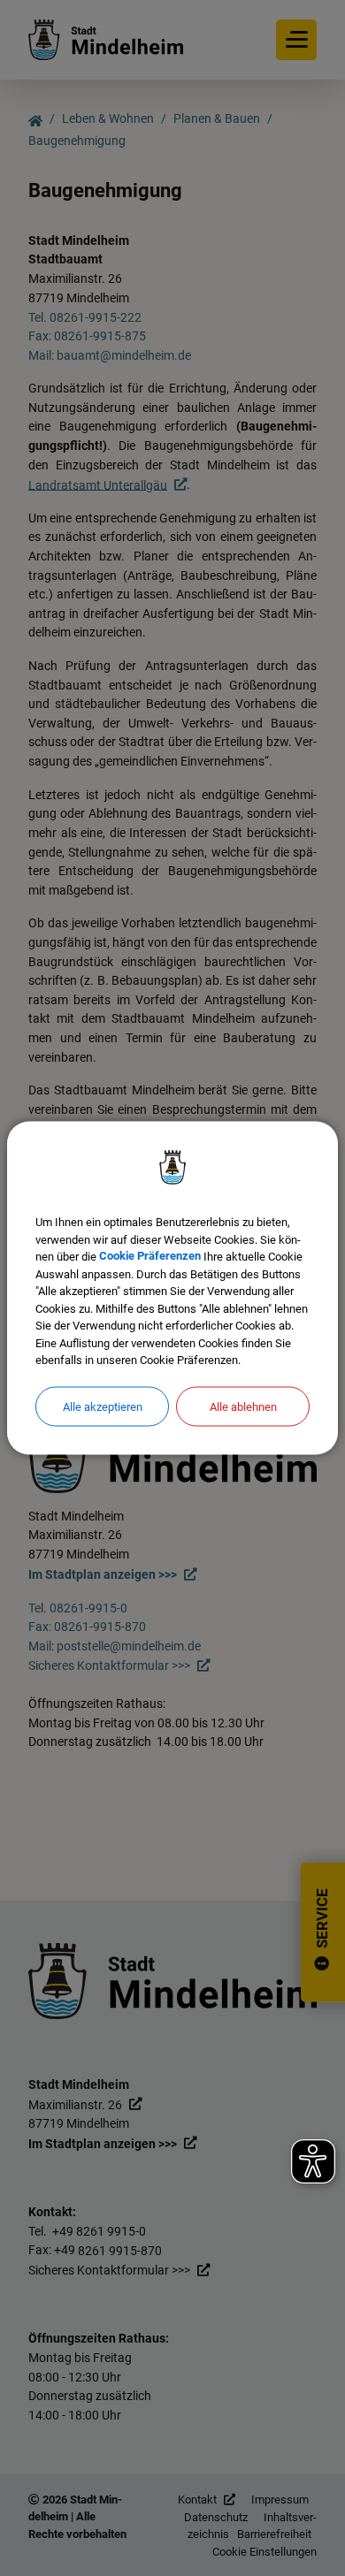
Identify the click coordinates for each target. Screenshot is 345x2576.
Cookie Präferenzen (150, 1257)
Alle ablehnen (243, 1406)
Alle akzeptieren (103, 1406)
